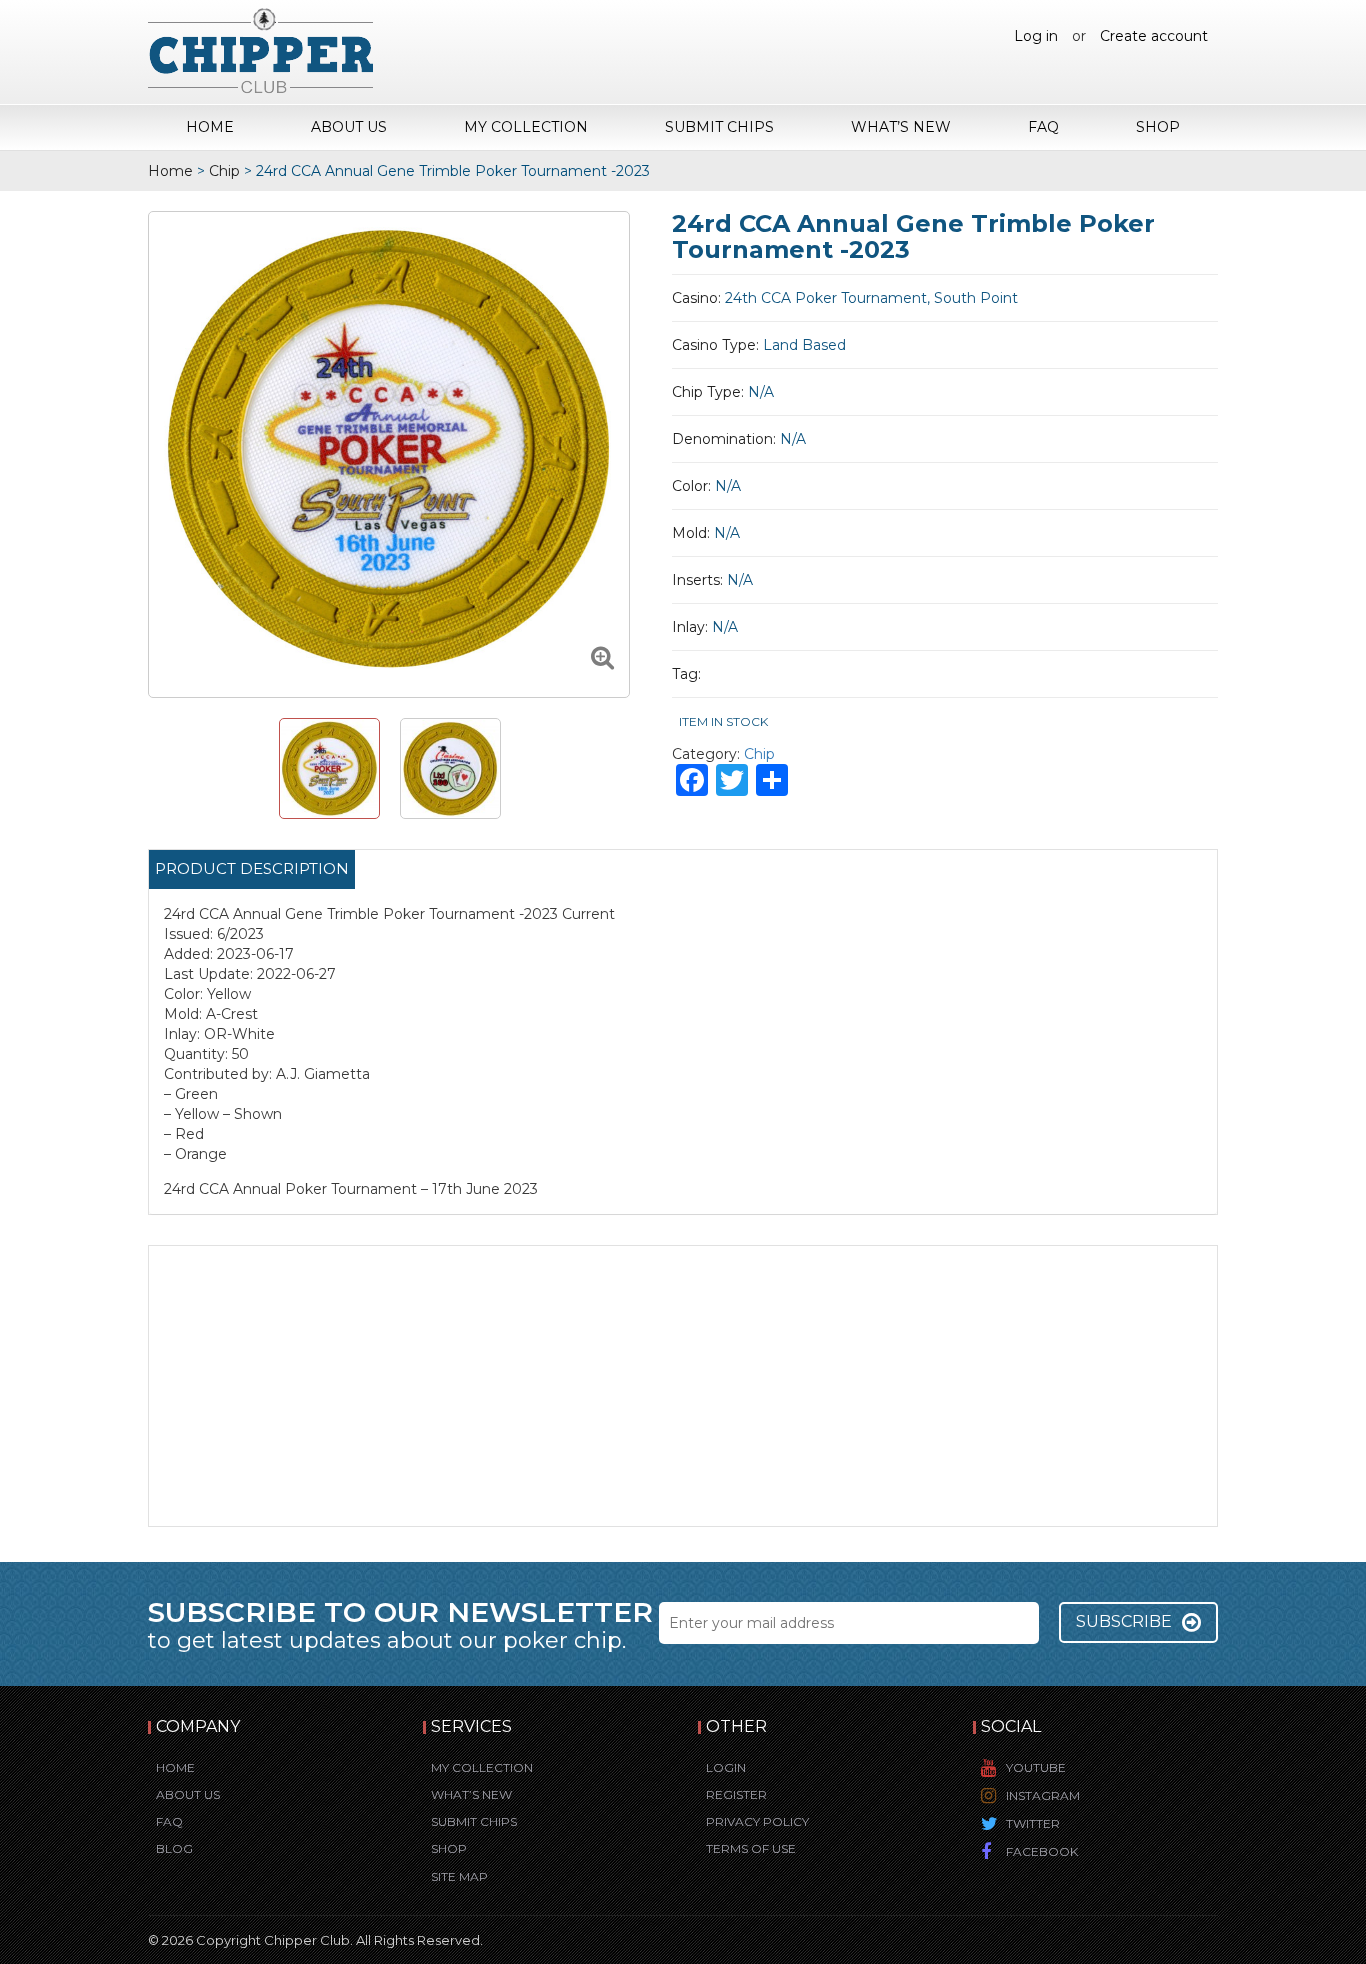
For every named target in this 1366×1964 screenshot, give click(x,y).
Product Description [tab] (252, 868)
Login (726, 1767)
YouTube (1036, 1767)
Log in (1036, 36)
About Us (349, 127)
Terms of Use (751, 1848)
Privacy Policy (757, 1821)
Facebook (1042, 1851)
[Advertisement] (683, 1386)
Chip (224, 171)
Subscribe (1124, 1621)
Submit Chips (719, 127)
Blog (174, 1848)
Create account (1154, 36)
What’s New (901, 127)
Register (736, 1794)
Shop (1158, 127)
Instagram (1043, 1795)
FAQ (1043, 127)
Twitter (1033, 1823)
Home (210, 127)
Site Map (459, 1876)
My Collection (526, 127)
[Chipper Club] (260, 50)
